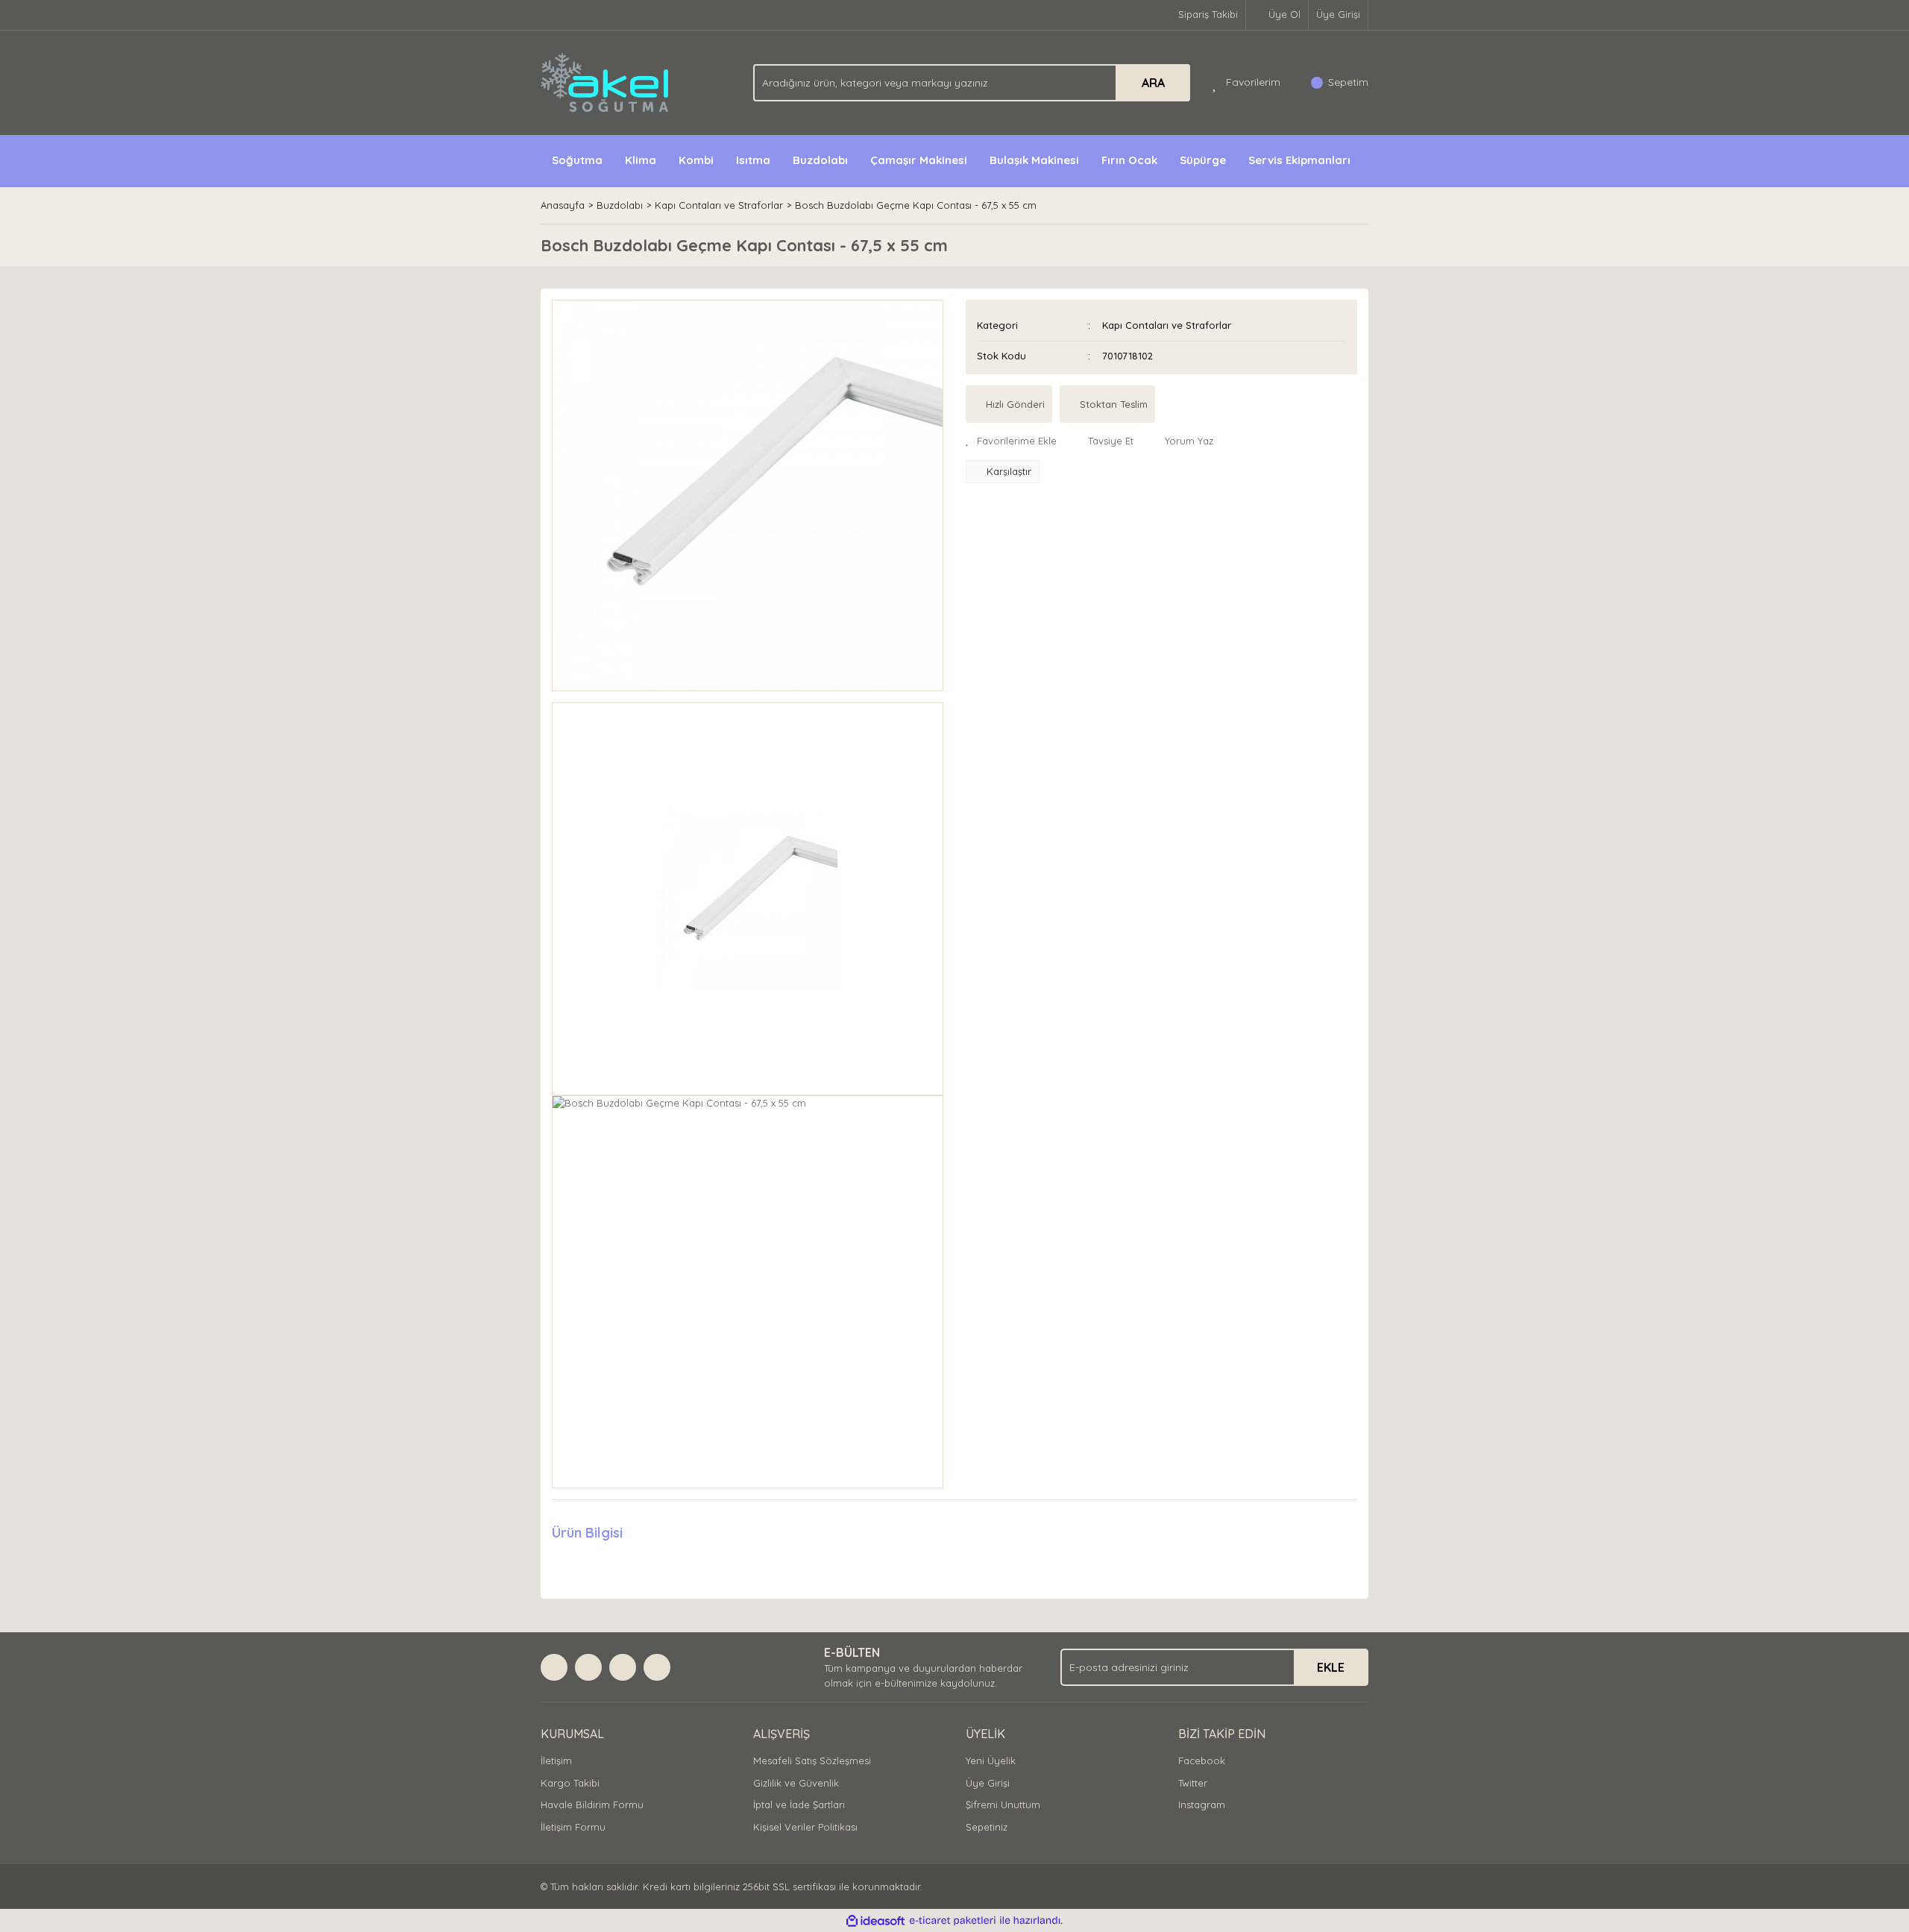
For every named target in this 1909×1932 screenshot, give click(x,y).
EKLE (1331, 1667)
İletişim (556, 1760)
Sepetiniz (987, 1827)
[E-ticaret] (953, 1921)
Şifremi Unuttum (1003, 1804)
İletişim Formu (573, 1827)
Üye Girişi (1338, 14)
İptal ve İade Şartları (799, 1804)
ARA (1153, 83)
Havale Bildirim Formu (592, 1804)
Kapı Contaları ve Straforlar (1167, 325)
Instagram (1202, 1804)
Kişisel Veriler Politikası (805, 1827)
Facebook (1202, 1760)
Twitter (1193, 1783)
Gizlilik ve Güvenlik (796, 1783)
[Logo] (606, 81)
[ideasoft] (875, 1921)
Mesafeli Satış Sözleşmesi (812, 1760)
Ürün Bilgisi (587, 1533)
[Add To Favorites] (1011, 441)
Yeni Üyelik (991, 1760)
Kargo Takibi (570, 1783)
